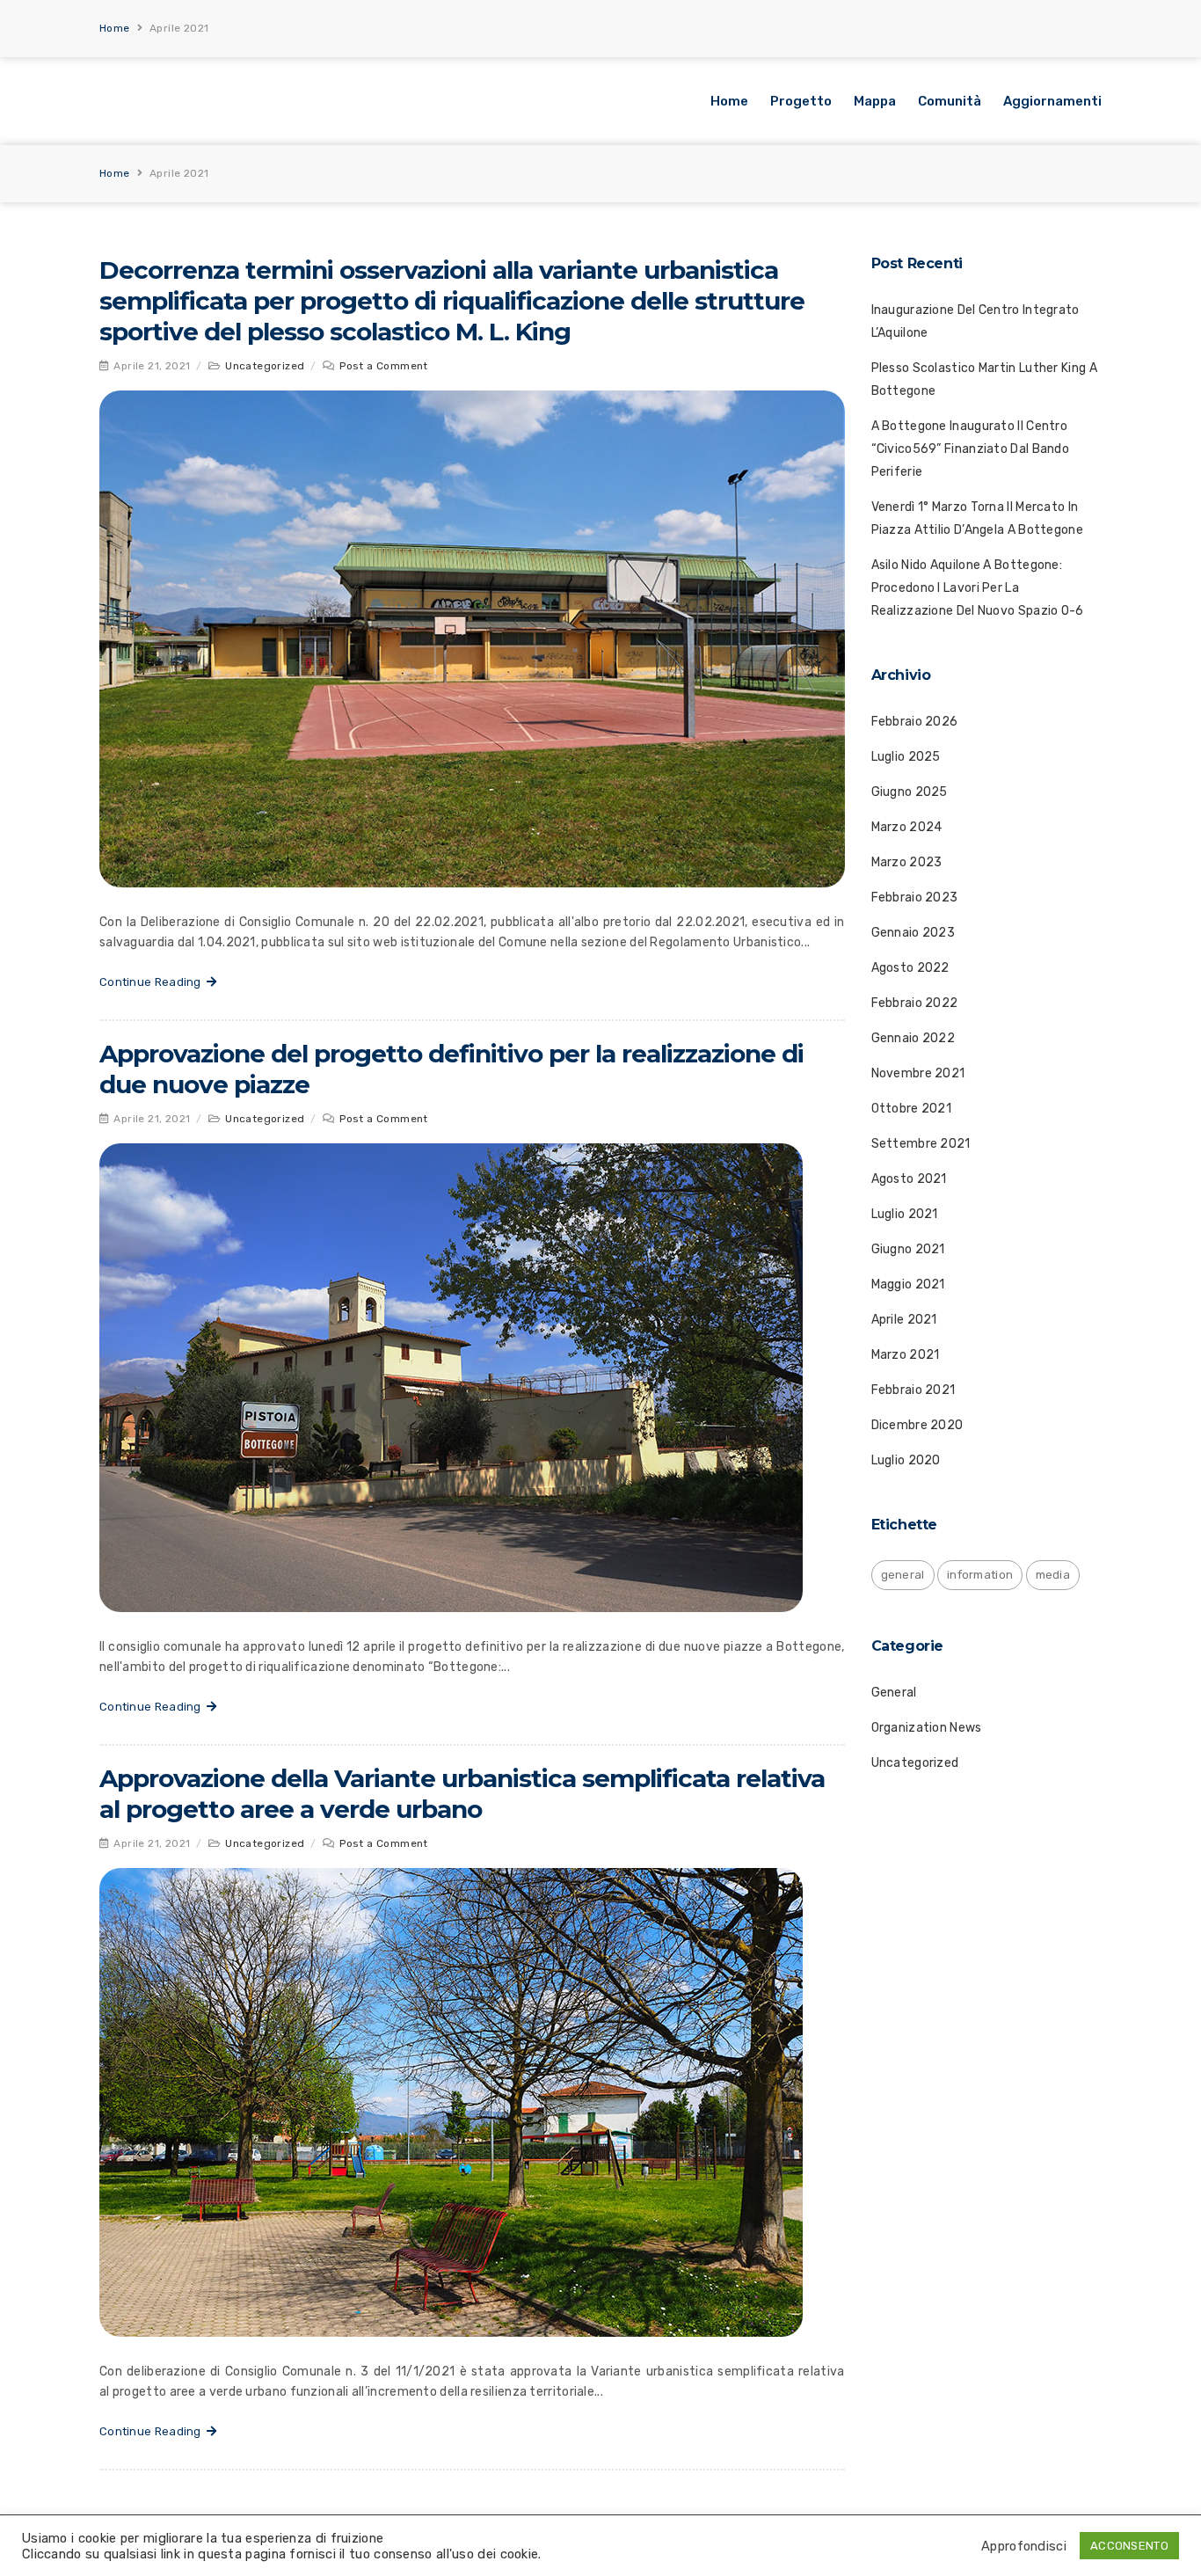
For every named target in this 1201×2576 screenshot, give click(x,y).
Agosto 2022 (910, 968)
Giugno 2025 (910, 792)
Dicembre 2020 (917, 1425)
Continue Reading (153, 982)
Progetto (801, 101)
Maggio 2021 (908, 1284)
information (980, 1575)
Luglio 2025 (906, 757)
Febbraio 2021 (913, 1390)
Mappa (875, 101)
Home (115, 28)
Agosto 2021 (909, 1179)
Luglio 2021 (905, 1214)
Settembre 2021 (921, 1144)
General (894, 1693)
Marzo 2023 (907, 862)
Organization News (927, 1728)
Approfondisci (1024, 2546)
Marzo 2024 (907, 827)
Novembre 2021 (918, 1073)
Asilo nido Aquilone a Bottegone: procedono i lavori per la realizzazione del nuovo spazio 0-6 (978, 588)
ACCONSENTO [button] (1129, 2546)
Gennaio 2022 (913, 1038)
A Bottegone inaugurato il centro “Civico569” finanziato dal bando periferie (971, 449)
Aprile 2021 (904, 1320)
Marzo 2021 (906, 1355)
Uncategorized (265, 366)
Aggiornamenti (1052, 101)
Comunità (950, 101)
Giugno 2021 (908, 1249)
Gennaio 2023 (913, 933)
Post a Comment (384, 366)
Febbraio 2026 (915, 722)
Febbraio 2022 (915, 1003)
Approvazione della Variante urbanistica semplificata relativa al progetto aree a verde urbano (462, 1794)
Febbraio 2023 (915, 898)
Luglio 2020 (906, 1460)
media (1053, 1575)
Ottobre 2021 (912, 1109)
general (903, 1575)
